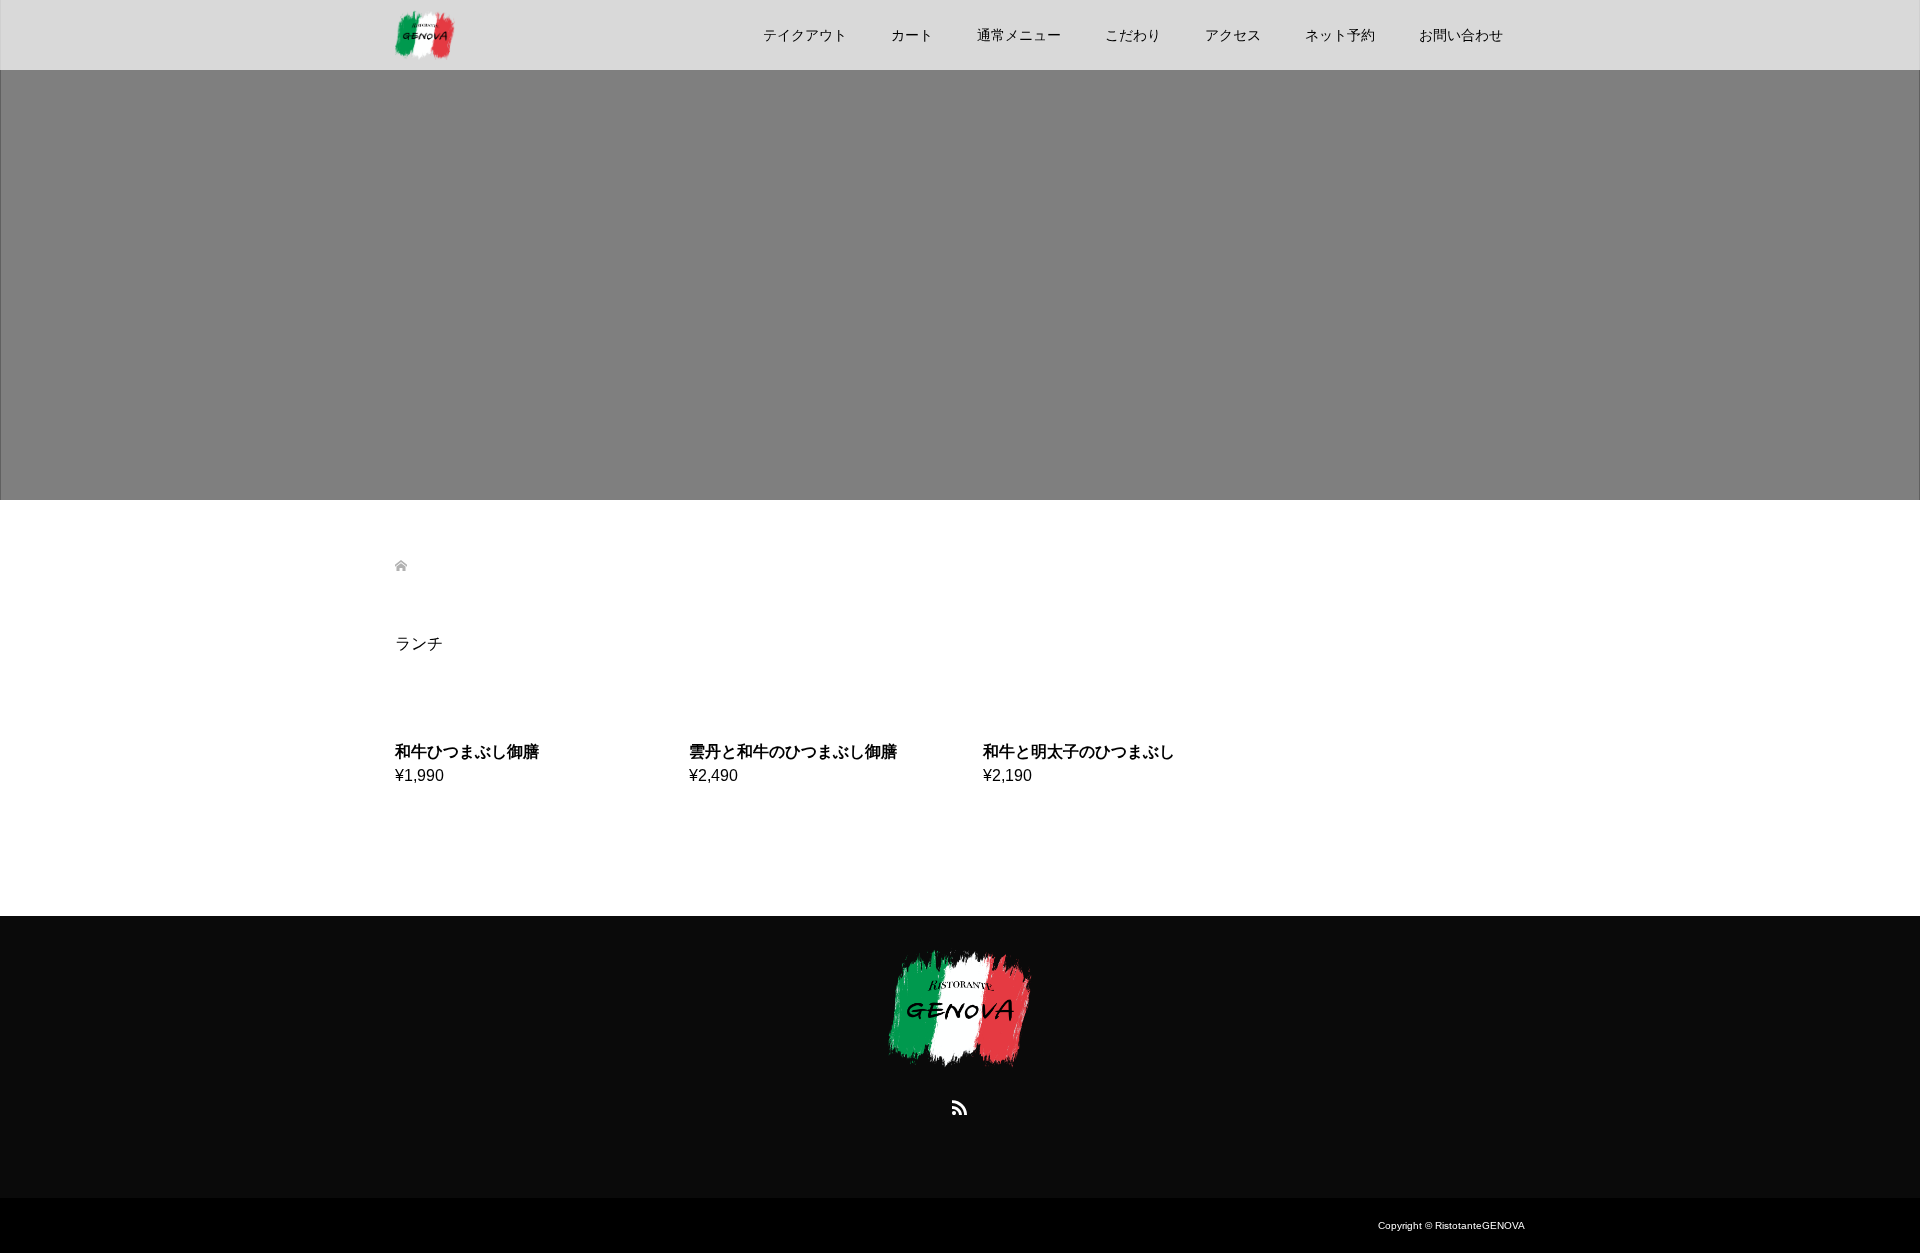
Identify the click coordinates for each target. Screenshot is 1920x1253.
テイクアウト (805, 35)
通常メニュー (1019, 35)
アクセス (1233, 35)
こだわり (1133, 35)
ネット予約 (1340, 35)
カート (912, 35)
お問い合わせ (1461, 35)
